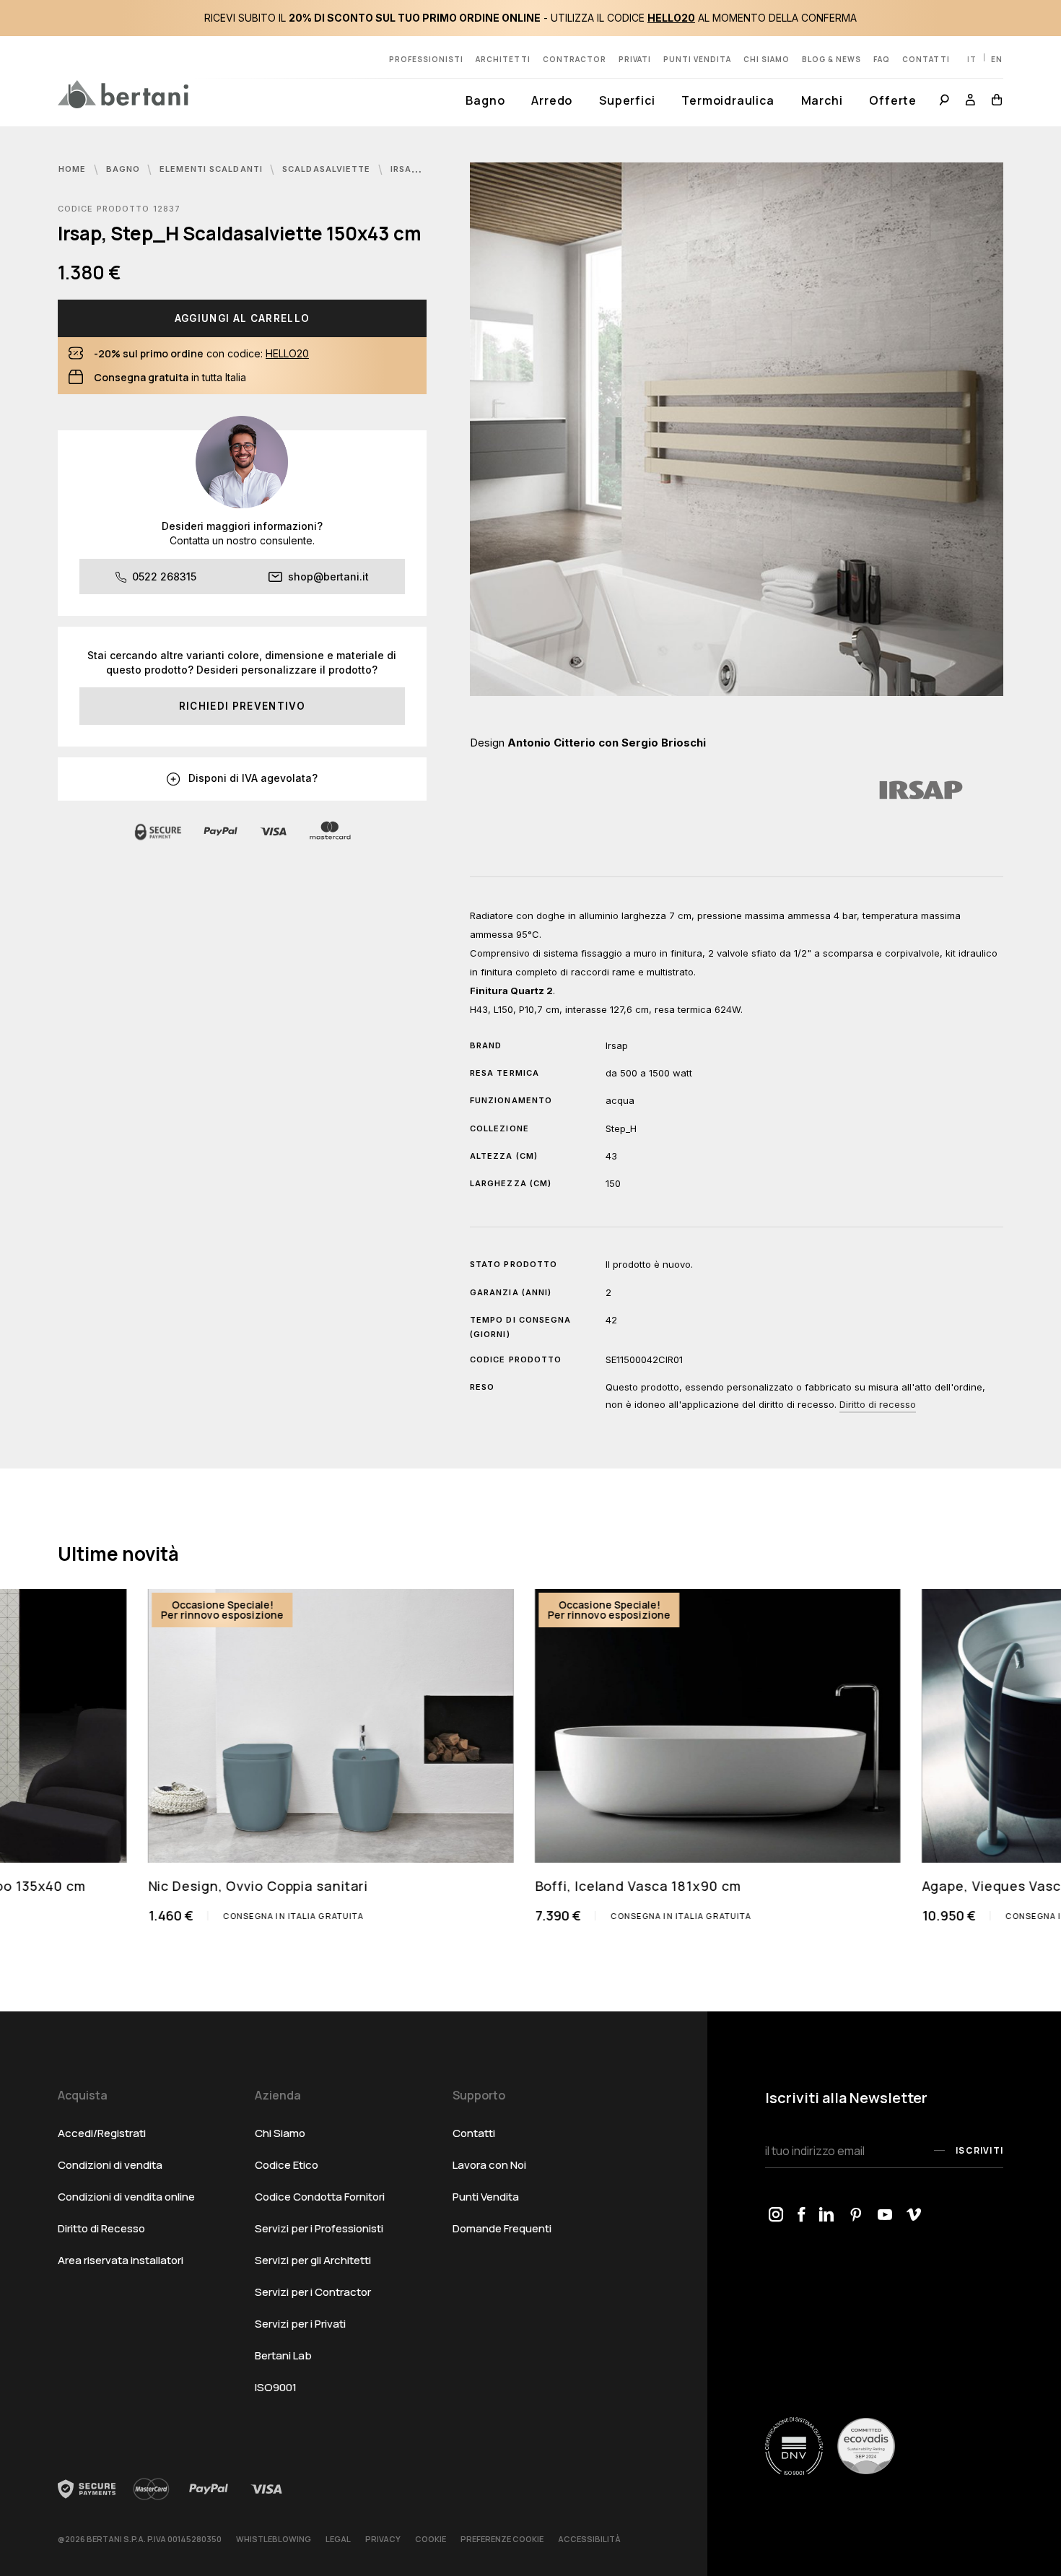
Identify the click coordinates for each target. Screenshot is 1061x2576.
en (997, 59)
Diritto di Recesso (101, 2228)
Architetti (503, 59)
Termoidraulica (728, 100)
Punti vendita (697, 59)
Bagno (485, 100)
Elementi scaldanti (213, 169)
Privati (635, 59)
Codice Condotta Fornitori (320, 2197)
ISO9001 (276, 2387)
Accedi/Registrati (102, 2133)
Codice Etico (287, 2165)
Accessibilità (589, 2539)
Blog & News (831, 59)
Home (74, 169)
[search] (944, 101)
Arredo (552, 100)
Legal (338, 2539)
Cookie (431, 2539)
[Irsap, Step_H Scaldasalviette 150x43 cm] (737, 429)
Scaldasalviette (328, 169)
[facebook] (801, 2216)
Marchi (822, 100)
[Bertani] (123, 94)
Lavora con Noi (489, 2165)
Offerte (893, 100)
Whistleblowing (274, 2539)
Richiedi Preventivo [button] (242, 706)
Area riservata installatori (121, 2260)
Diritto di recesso (878, 1404)
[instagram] (776, 2216)
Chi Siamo (280, 2133)
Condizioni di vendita (110, 2165)
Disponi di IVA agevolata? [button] (252, 778)
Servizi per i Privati (300, 2324)
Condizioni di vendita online (126, 2197)
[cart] (994, 101)
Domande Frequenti (502, 2228)
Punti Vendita (486, 2197)
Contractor (575, 59)
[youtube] (885, 2216)
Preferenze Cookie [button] (502, 2539)
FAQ (882, 59)
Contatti (926, 59)
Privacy (383, 2539)
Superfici (627, 100)
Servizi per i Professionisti (319, 2228)
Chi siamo (767, 59)
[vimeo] (914, 2216)
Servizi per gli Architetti (313, 2260)
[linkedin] (827, 2216)
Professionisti (426, 59)
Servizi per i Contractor (313, 2292)
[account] (971, 101)
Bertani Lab (283, 2355)
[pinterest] (856, 2216)
